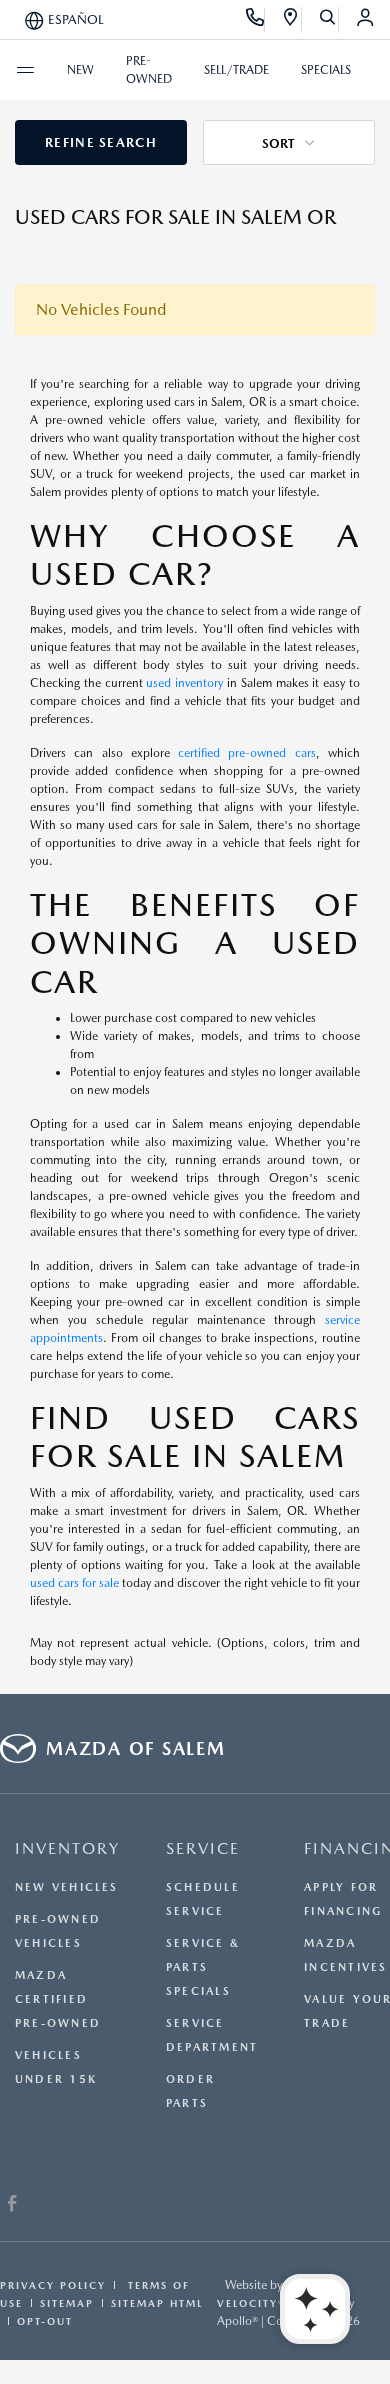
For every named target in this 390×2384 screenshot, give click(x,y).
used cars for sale (74, 1583)
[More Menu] (25, 70)
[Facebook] (12, 2206)
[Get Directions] (291, 20)
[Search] (328, 20)
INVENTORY (67, 1848)
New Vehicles (67, 1887)
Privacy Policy (53, 2285)
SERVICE (203, 1848)
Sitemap (67, 2303)
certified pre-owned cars (247, 753)
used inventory (184, 683)
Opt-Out (45, 2321)
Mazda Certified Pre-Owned (58, 1999)
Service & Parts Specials (203, 1967)
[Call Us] (255, 20)
